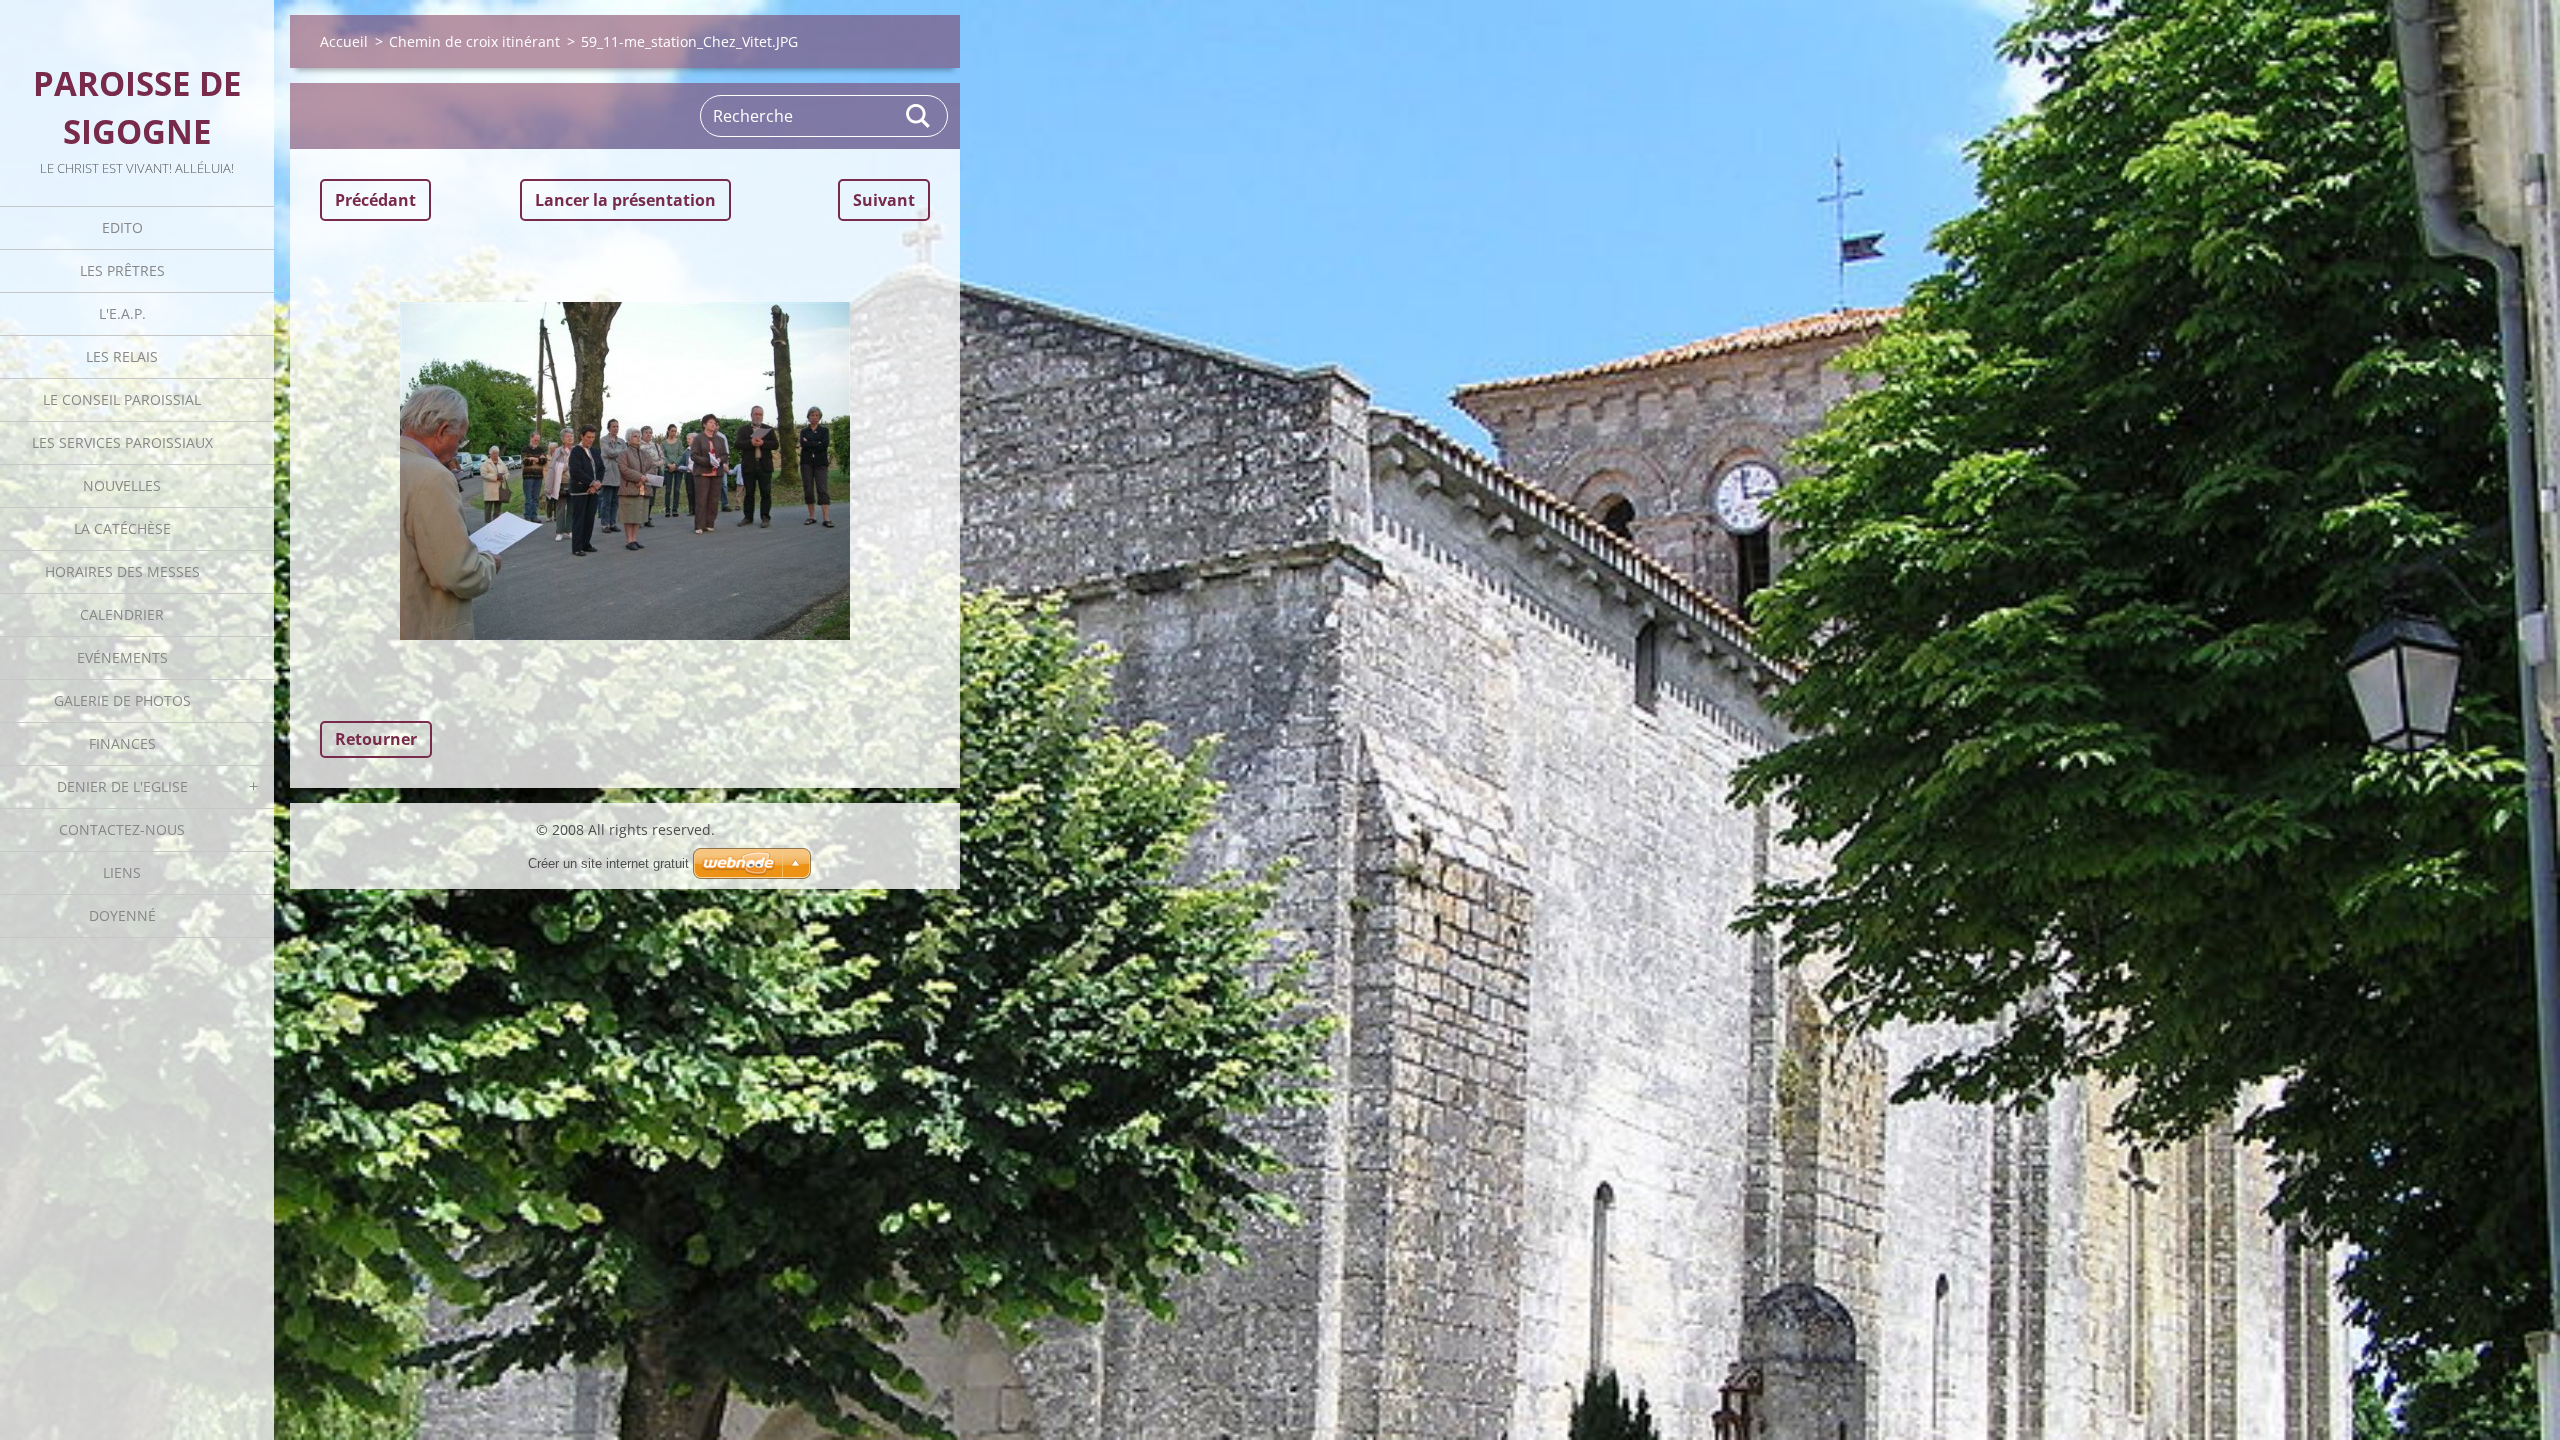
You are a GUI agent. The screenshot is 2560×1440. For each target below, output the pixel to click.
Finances (122, 743)
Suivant (884, 200)
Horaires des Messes (122, 571)
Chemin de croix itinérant (474, 41)
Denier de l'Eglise (122, 786)
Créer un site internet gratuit (608, 863)
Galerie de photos (122, 700)
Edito (122, 227)
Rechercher (919, 116)
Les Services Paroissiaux (122, 442)
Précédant (375, 200)
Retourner (376, 739)
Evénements (122, 657)
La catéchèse (122, 528)
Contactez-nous (122, 829)
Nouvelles (122, 485)
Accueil (344, 41)
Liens (122, 872)
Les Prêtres (122, 270)
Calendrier (122, 614)
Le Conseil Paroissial (122, 399)
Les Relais (122, 356)
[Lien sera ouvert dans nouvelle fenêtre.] (625, 471)
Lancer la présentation (625, 200)
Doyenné (122, 915)
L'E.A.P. (122, 313)
